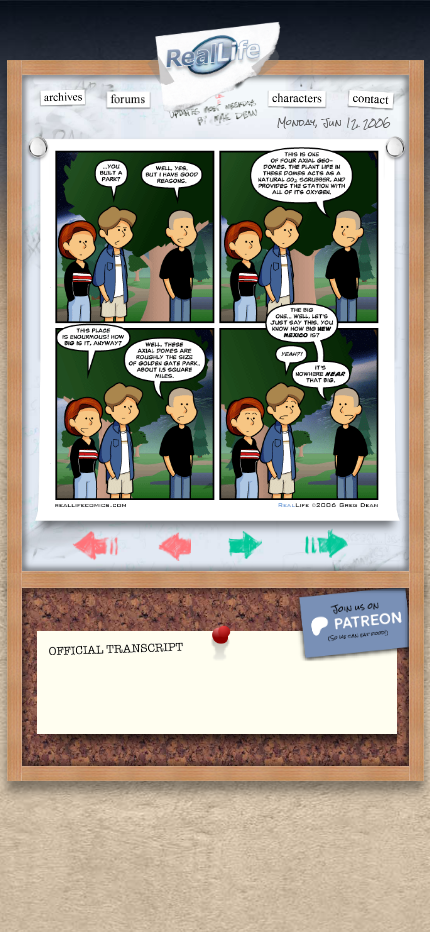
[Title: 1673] (216, 506)
